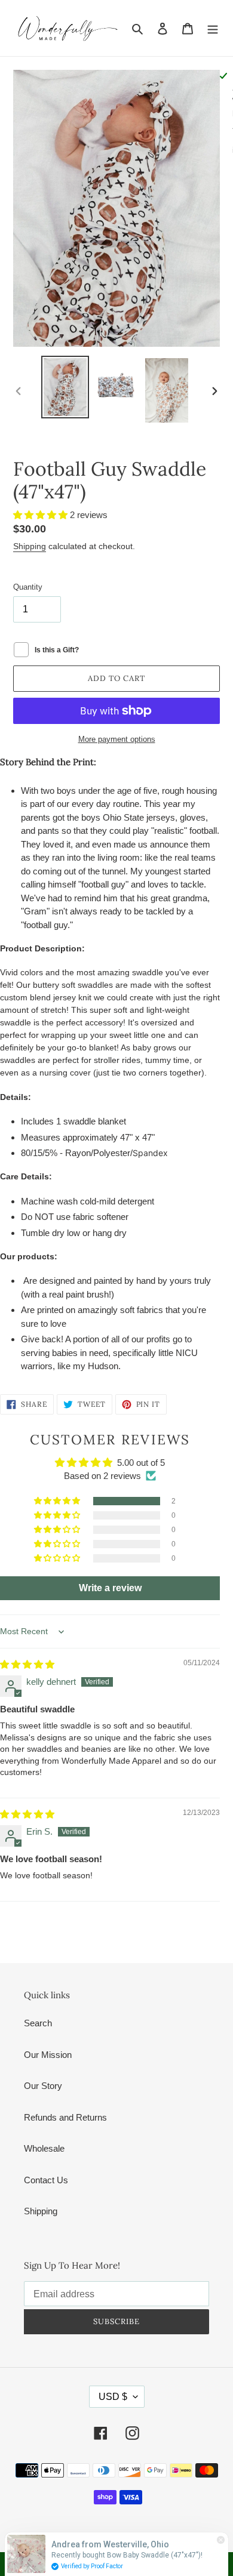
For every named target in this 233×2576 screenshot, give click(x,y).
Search (38, 2023)
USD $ (113, 2397)
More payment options (117, 739)
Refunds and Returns (65, 2117)
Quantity (28, 587)
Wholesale (44, 2148)
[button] (42, 515)
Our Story (43, 2086)
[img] (27, 1664)
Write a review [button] (110, 1588)
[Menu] (213, 28)
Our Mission (48, 2055)
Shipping (30, 546)
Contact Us (46, 2180)
